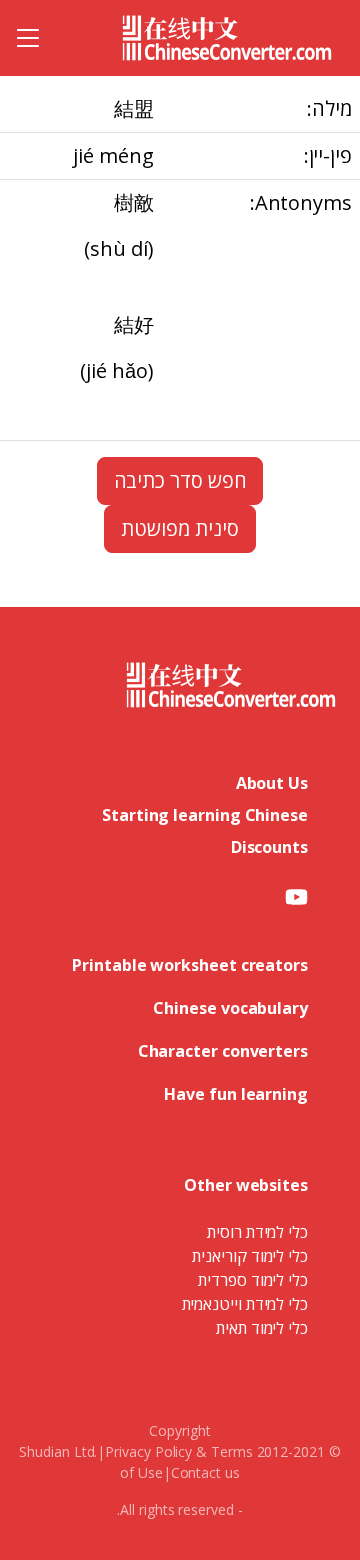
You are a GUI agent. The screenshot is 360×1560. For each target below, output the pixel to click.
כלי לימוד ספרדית (253, 1280)
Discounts (269, 847)
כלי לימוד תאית (262, 1328)
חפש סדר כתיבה (180, 480)
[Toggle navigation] (28, 38)
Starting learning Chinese (205, 815)
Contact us (205, 1472)
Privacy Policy (148, 1451)
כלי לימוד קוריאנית (250, 1256)
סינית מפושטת (179, 528)
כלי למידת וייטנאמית (245, 1304)
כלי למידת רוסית (257, 1232)
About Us (272, 783)
